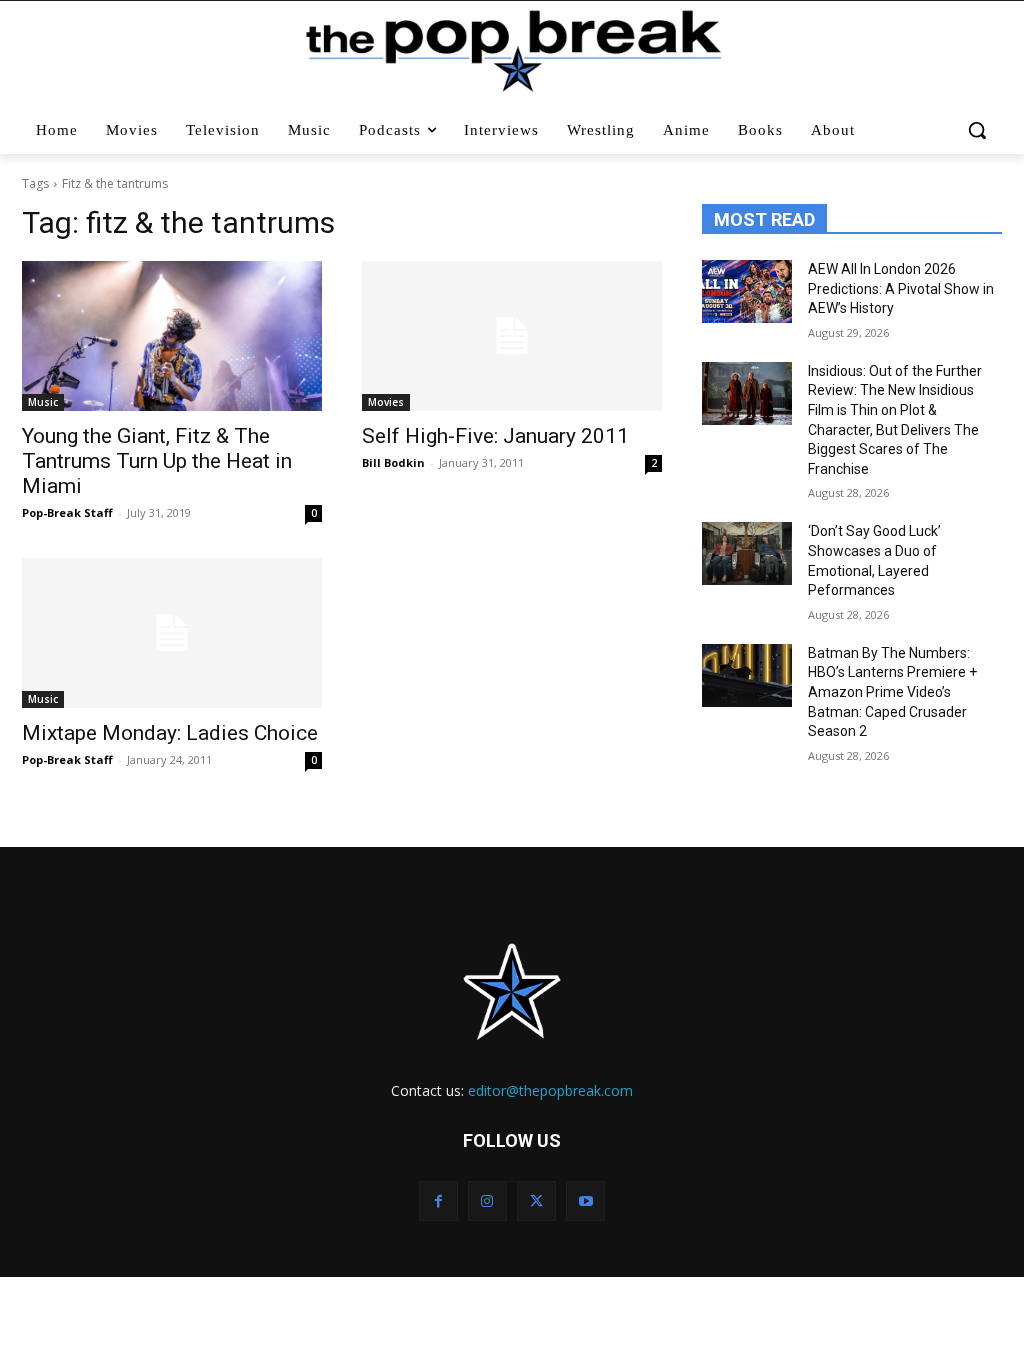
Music (43, 402)
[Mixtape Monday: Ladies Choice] (172, 633)
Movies (386, 402)
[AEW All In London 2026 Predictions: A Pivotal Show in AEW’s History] (747, 291)
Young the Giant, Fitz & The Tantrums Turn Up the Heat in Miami (157, 461)
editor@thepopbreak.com (550, 1090)
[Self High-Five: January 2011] (512, 336)
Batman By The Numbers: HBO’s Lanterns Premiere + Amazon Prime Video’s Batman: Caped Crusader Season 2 (892, 692)
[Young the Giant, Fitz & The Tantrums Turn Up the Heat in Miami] (172, 336)
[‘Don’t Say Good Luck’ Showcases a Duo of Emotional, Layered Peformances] (747, 553)
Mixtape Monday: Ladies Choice (170, 733)
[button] (977, 130)
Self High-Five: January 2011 (495, 436)
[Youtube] (585, 1200)
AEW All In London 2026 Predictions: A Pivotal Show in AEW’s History (901, 288)
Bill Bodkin (393, 462)
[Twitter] (536, 1200)
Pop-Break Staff (67, 512)
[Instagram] (487, 1200)
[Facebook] (438, 1200)
